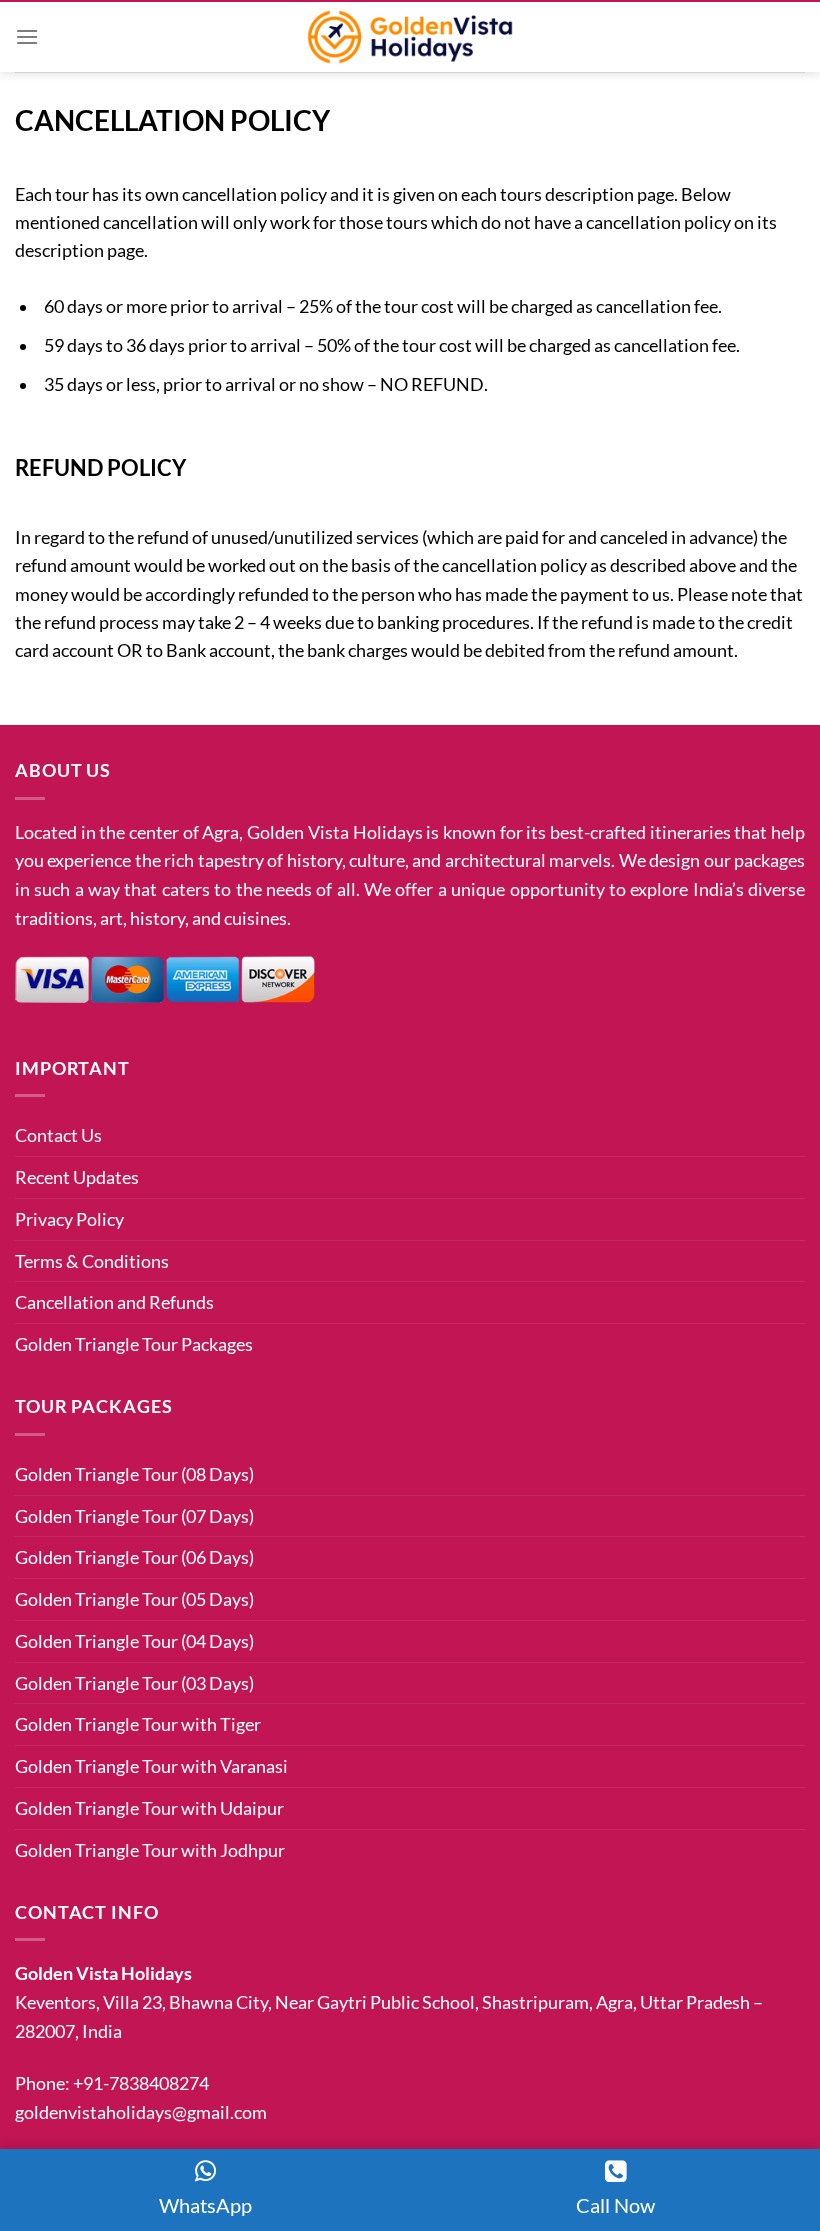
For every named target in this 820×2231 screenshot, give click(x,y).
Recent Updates (77, 1177)
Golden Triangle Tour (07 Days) (134, 1516)
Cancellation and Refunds (114, 1302)
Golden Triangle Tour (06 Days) (134, 1557)
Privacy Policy (69, 1219)
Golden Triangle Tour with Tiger (138, 1724)
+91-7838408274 (141, 2083)
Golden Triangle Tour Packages (134, 1344)
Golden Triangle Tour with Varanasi (151, 1766)
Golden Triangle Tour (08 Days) (134, 1474)
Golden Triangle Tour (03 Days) (134, 1683)
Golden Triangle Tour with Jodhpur (150, 1850)
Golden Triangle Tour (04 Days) (134, 1641)
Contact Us (58, 1135)
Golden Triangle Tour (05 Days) (134, 1599)
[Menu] (27, 36)
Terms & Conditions (92, 1261)
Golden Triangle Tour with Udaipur (149, 1808)
